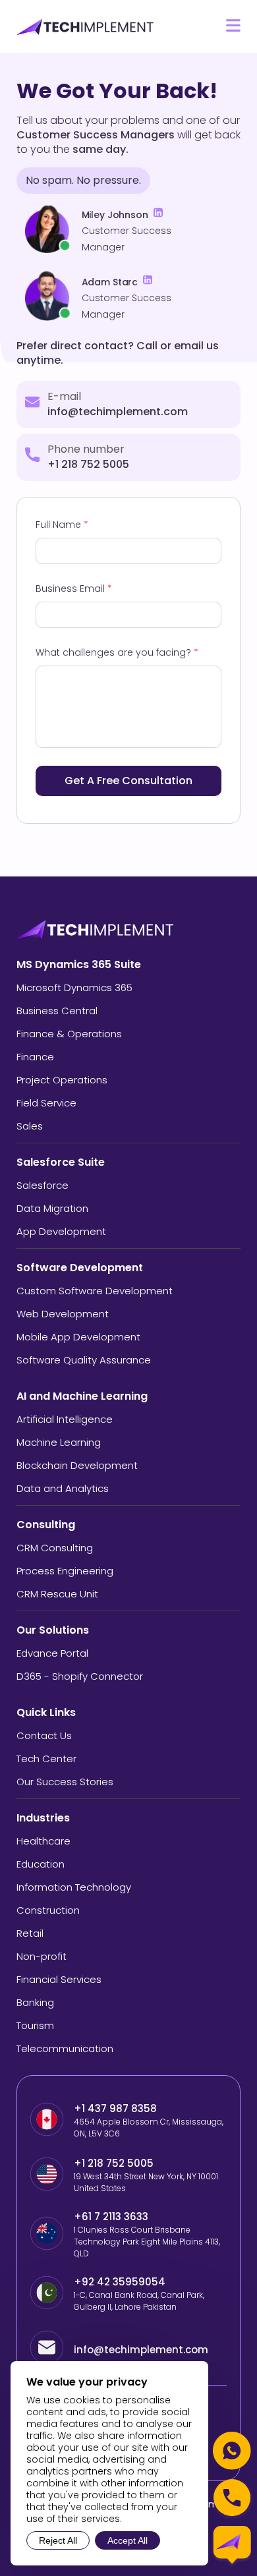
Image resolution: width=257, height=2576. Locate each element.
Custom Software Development (95, 1291)
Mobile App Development (78, 1337)
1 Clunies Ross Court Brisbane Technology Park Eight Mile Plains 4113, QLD (147, 2242)
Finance (35, 1057)
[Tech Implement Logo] (86, 27)
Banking (35, 2002)
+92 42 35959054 (121, 2282)
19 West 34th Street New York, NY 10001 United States (146, 2182)
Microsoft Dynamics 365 (74, 987)
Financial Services (59, 1979)
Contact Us (44, 1735)
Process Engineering (65, 1571)
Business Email (74, 588)
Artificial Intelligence (65, 1419)
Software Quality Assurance (84, 1360)
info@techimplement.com (118, 412)
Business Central (57, 1011)
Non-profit (42, 1956)
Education (41, 1864)
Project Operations (62, 1080)
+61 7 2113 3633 (111, 2217)
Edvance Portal (52, 1653)
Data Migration (52, 1208)
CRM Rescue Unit (57, 1594)
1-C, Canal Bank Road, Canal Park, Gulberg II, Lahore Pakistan (139, 2301)
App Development (61, 1231)
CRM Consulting (55, 1548)
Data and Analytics (63, 1488)
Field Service (46, 1103)
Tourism (35, 2025)
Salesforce (43, 1185)
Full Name (62, 525)
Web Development (63, 1314)
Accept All (128, 2540)
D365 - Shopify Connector (80, 1676)
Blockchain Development (77, 1465)
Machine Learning (59, 1442)
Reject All (58, 2540)
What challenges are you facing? (117, 652)
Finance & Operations (69, 1034)
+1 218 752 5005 (88, 464)
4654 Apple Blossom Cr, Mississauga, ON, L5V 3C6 (149, 2128)
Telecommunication (65, 2048)
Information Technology (74, 1887)
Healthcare (43, 1841)
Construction (48, 1910)
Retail (30, 1933)
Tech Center (46, 1759)
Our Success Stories (65, 1782)
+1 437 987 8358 (115, 2108)
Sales (30, 1126)
